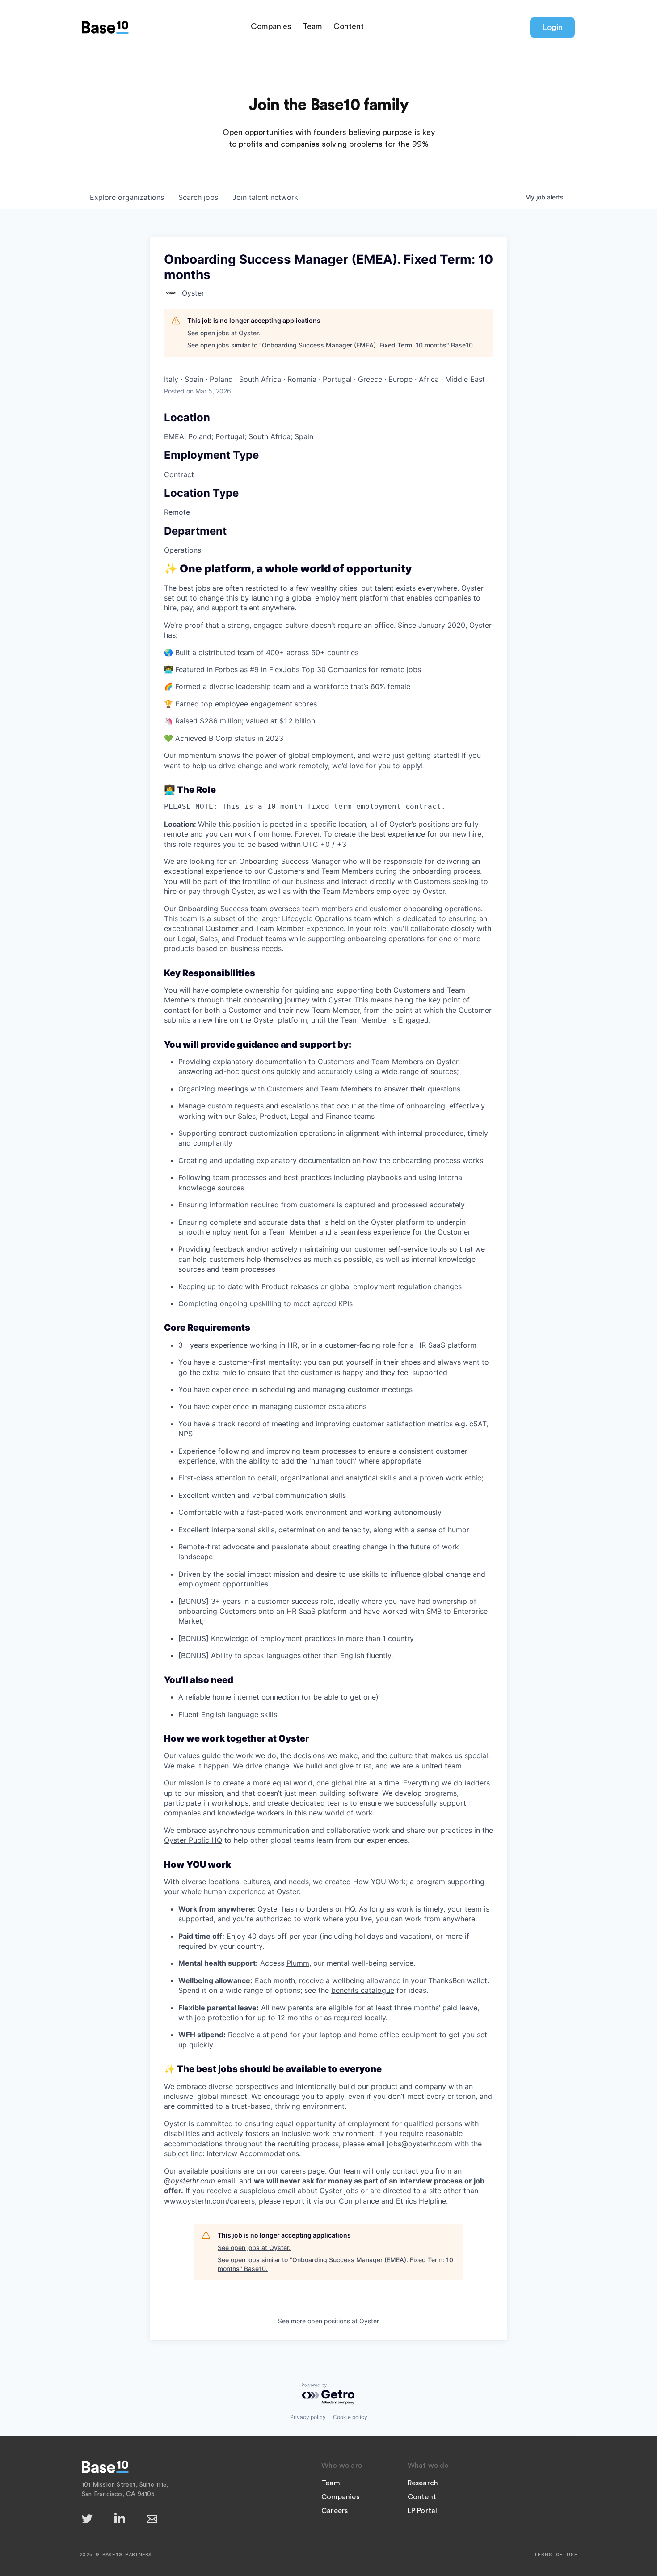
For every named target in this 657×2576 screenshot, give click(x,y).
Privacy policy (308, 2417)
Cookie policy (350, 2417)
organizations (127, 197)
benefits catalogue (363, 1990)
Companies (271, 26)
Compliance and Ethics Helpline (392, 2201)
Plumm (298, 1963)
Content (349, 26)
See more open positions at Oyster (328, 2321)
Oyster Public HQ (193, 1840)
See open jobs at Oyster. (224, 333)
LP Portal (423, 2511)
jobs (198, 197)
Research (423, 2483)
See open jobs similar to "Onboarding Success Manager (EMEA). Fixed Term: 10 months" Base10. (331, 345)
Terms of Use (556, 2555)
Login (552, 27)
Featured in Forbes (206, 669)
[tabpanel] (328, 1385)
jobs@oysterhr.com (420, 2144)
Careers (335, 2511)
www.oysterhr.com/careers (209, 2201)
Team (312, 26)
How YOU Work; (380, 1882)
